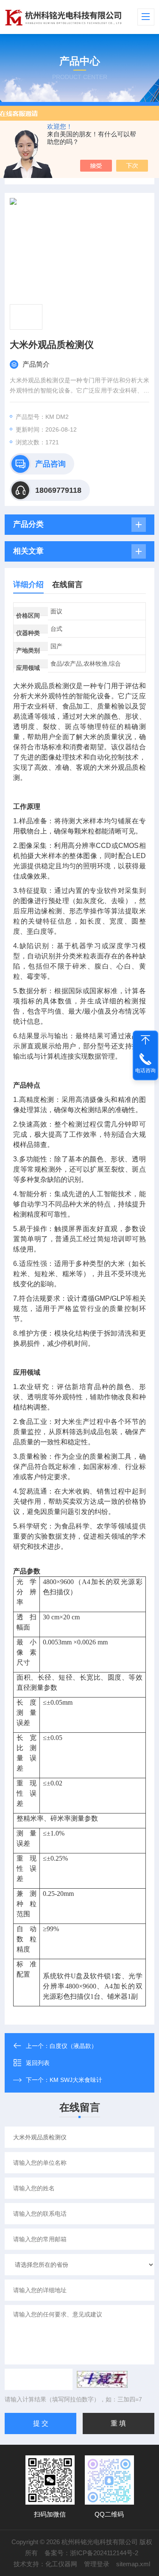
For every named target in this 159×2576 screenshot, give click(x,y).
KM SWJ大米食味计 (76, 2080)
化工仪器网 (61, 2564)
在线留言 (67, 585)
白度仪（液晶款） (73, 2046)
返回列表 (38, 2063)
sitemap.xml (133, 2564)
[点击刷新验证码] (102, 2379)
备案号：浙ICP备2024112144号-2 (91, 2553)
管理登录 (97, 2564)
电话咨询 (145, 1071)
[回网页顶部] (145, 1040)
